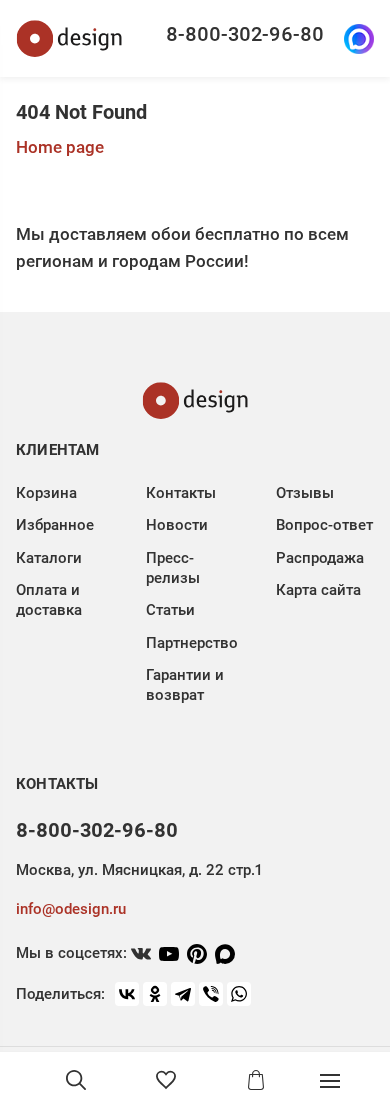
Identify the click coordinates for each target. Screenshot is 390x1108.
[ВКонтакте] (127, 994)
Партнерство (192, 643)
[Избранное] (166, 1080)
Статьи (170, 610)
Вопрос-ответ (324, 525)
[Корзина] (256, 1080)
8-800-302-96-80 (245, 34)
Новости (177, 525)
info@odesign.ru (71, 909)
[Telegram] (183, 994)
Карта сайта (318, 590)
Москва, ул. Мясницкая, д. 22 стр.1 (139, 870)
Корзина (46, 493)
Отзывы (305, 493)
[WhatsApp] (239, 994)
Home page (60, 147)
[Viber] (211, 994)
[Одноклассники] (155, 994)
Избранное (55, 525)
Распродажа (320, 558)
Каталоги (49, 558)
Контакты (181, 493)
